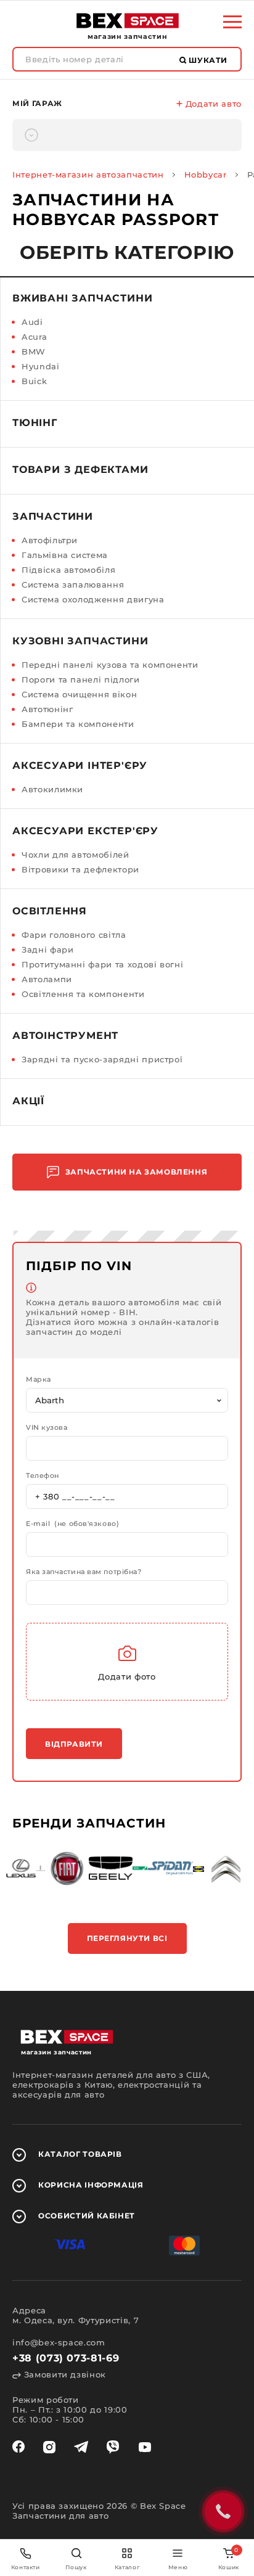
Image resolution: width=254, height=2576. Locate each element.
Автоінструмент (65, 1036)
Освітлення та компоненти (83, 994)
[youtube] (145, 2447)
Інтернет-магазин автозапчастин (88, 174)
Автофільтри (50, 540)
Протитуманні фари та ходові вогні (102, 964)
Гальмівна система (65, 555)
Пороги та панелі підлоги (81, 679)
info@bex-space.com (59, 2342)
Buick (34, 381)
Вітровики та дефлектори (80, 869)
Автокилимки (52, 789)
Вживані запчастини (82, 298)
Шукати (207, 60)
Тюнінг (35, 423)
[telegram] (81, 2447)
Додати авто (212, 104)
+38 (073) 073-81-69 (66, 2358)
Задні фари (48, 950)
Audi (32, 322)
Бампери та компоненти (78, 724)
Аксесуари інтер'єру (80, 765)
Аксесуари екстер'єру (85, 831)
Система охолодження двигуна (93, 599)
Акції (28, 1101)
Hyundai (41, 366)
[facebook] (18, 2447)
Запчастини (53, 516)
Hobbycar (206, 174)
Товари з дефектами (80, 470)
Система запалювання (73, 585)
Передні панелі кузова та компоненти (110, 665)
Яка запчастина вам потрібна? (84, 1572)
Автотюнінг (47, 709)
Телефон (43, 1476)
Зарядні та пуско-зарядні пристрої (102, 1059)
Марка (39, 1380)
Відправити (74, 1744)
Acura (34, 337)
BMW (34, 351)
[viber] (113, 2447)
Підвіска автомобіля (68, 570)
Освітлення (50, 911)
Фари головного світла (74, 935)
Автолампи (47, 979)
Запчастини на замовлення (136, 1172)
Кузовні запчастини (80, 641)
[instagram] (49, 2447)
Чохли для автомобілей (76, 855)
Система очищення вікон (79, 694)
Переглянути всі (127, 1938)
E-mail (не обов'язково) (72, 1524)
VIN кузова (47, 1428)
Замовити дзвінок (63, 2374)
